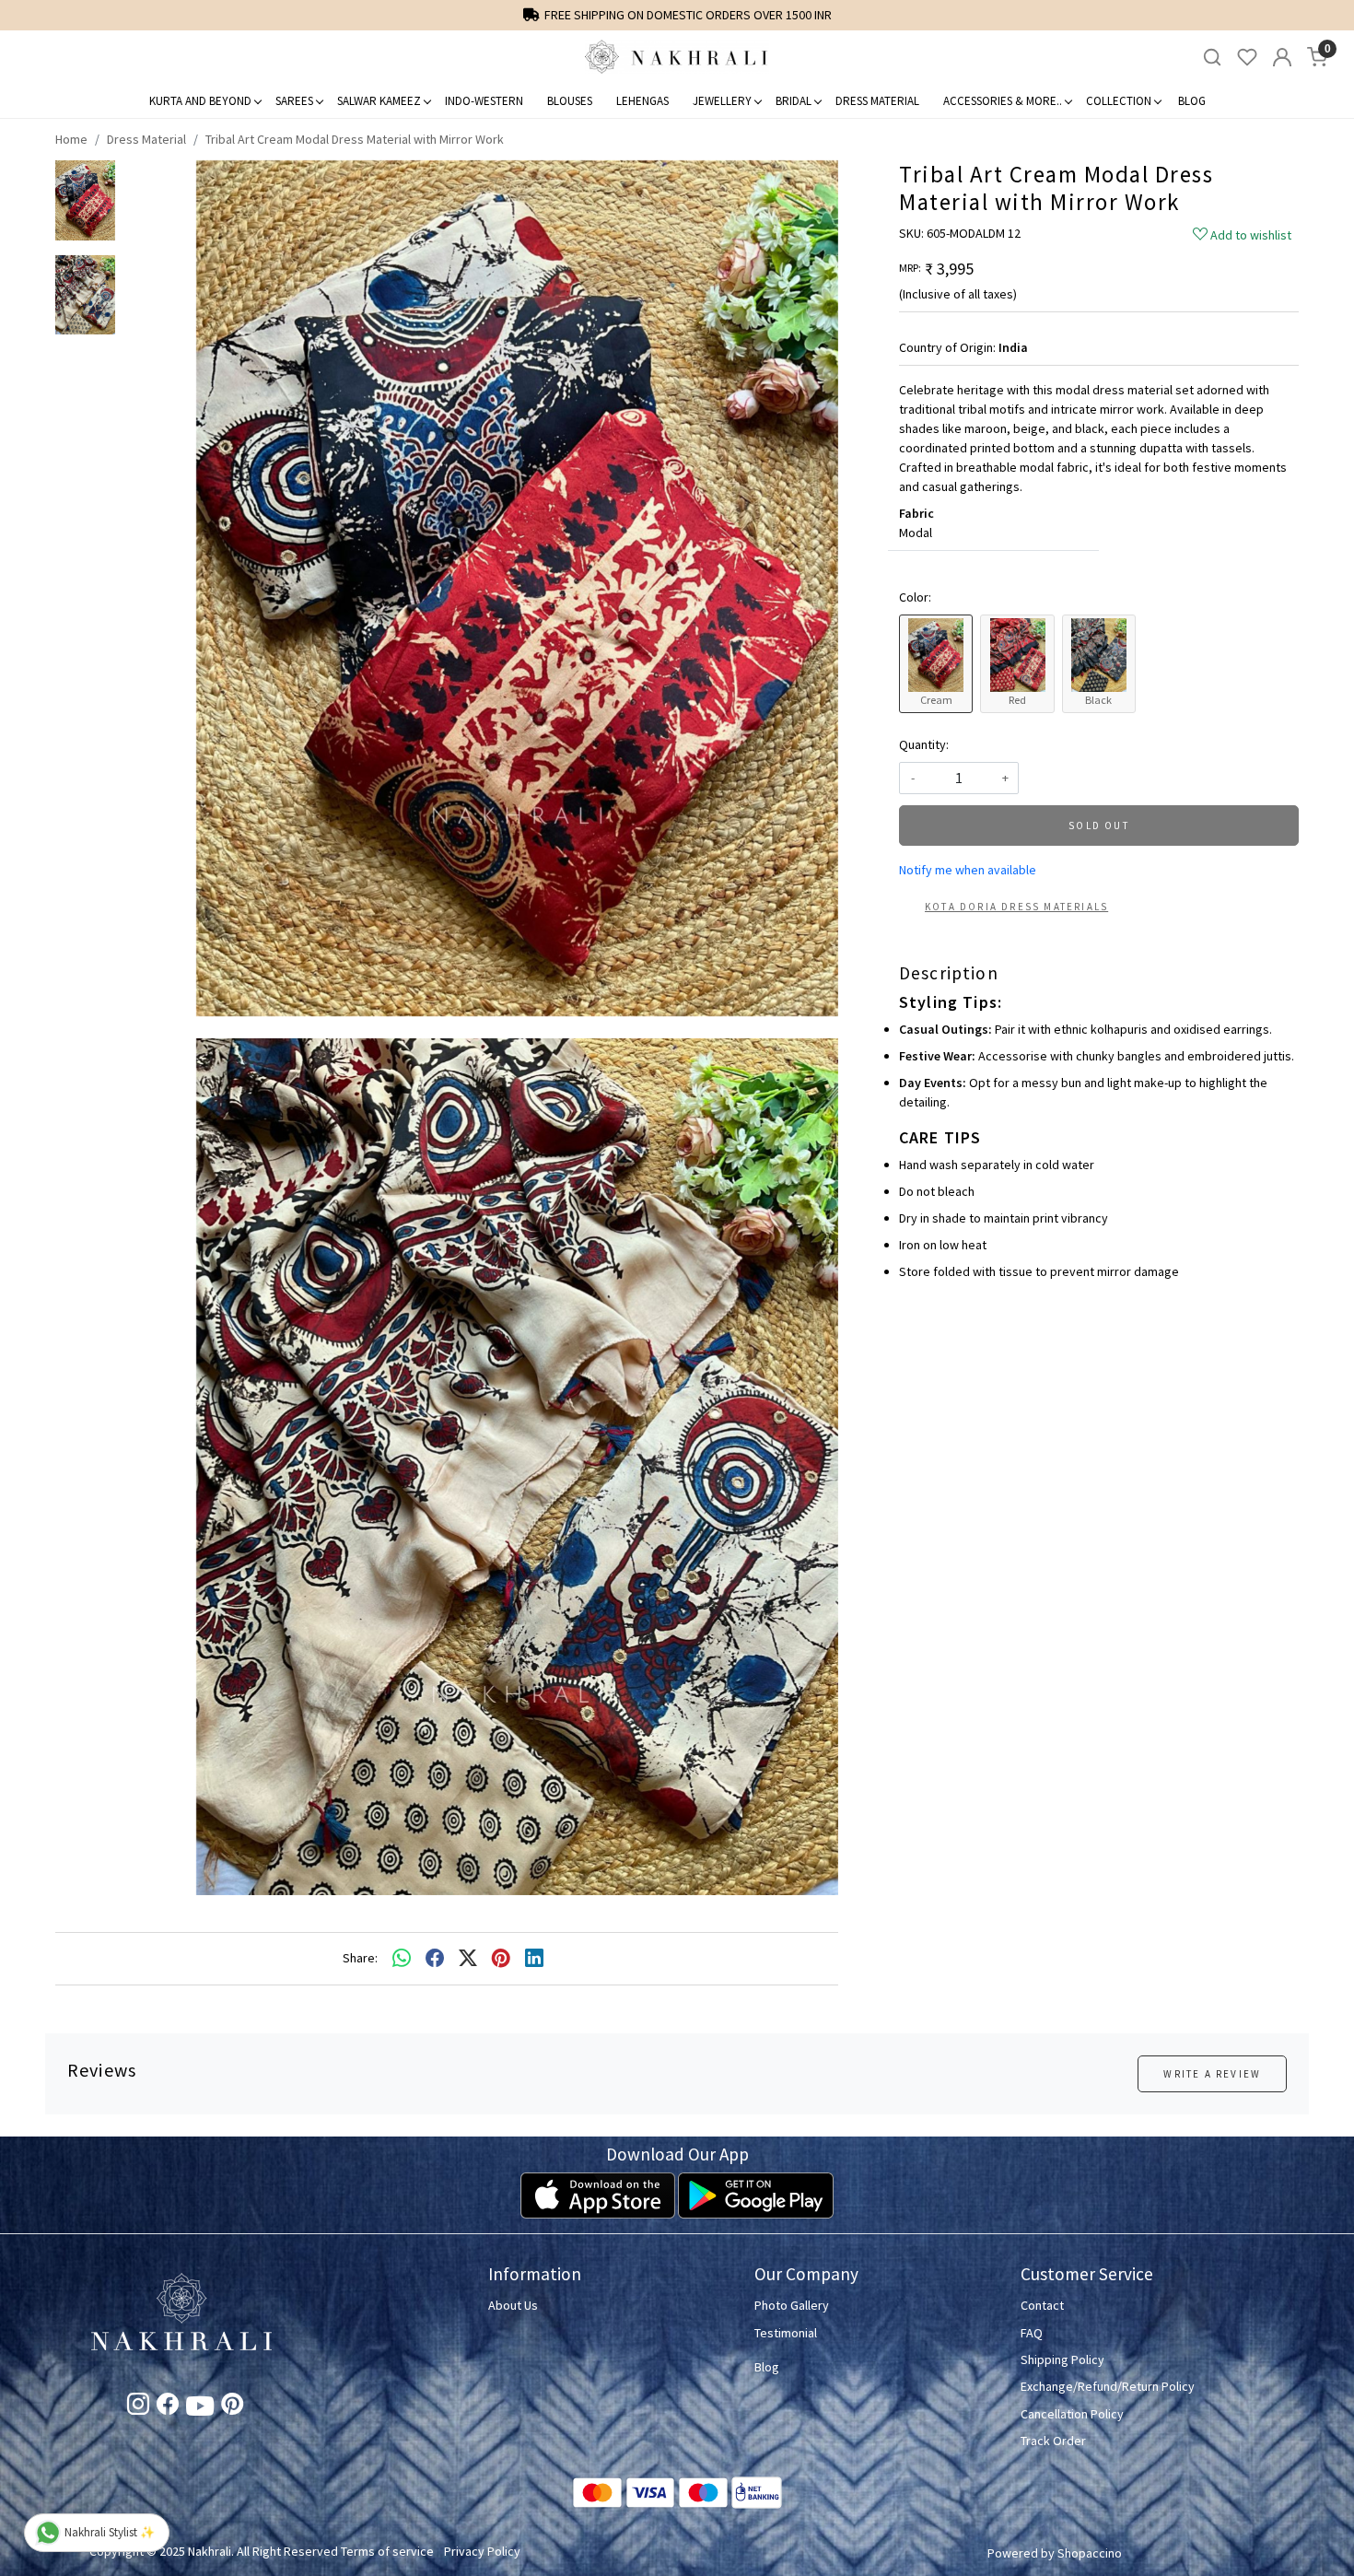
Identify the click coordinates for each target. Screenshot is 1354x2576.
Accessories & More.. (1003, 101)
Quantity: (924, 744)
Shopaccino (1090, 2553)
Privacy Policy (482, 2551)
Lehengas (642, 101)
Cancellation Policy (1072, 2414)
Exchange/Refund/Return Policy (1108, 2386)
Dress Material (877, 101)
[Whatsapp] (402, 1959)
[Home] (677, 57)
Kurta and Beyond (200, 101)
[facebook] (435, 1959)
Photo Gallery (792, 2305)
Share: (360, 1958)
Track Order (1053, 2441)
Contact (1042, 2305)
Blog (1192, 101)
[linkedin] (534, 1959)
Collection (1119, 101)
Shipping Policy (1062, 2359)
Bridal (794, 101)
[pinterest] (501, 1959)
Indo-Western (484, 101)
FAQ (1032, 2333)
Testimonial (786, 2333)
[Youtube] (200, 2409)
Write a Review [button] (1212, 2074)
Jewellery (722, 101)
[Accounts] (1282, 57)
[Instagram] (138, 2407)
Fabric (916, 513)
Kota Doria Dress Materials (1016, 907)
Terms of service (387, 2551)
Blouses (570, 101)
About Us (513, 2305)
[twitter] (468, 1959)
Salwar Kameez (379, 101)
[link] (1212, 58)
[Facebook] (168, 2407)
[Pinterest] (232, 2407)
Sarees (294, 101)
